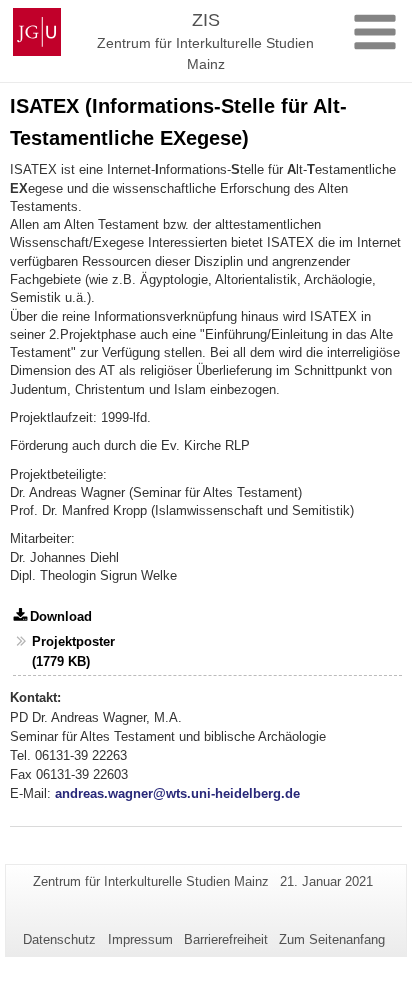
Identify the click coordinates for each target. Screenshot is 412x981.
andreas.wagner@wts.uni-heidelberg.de (177, 793)
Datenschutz (59, 939)
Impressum (140, 939)
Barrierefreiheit (226, 939)
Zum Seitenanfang (332, 939)
